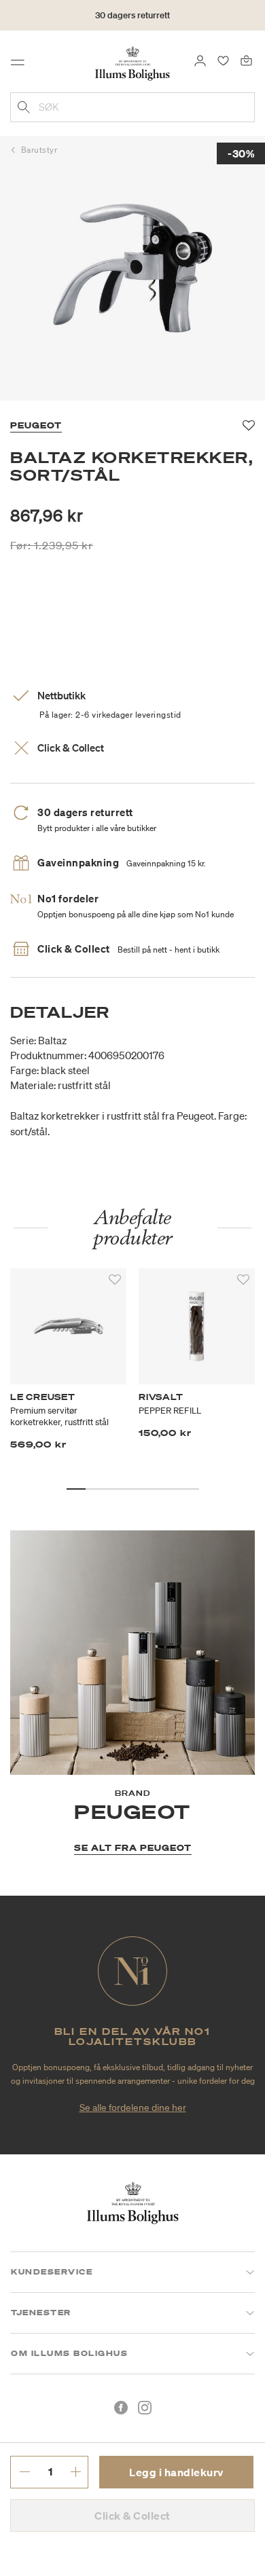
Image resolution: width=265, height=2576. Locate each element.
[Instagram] (145, 2408)
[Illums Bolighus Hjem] (132, 62)
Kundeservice (52, 2272)
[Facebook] (121, 2408)
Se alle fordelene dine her (133, 2108)
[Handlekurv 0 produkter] (246, 60)
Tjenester (41, 2313)
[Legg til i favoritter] (115, 1280)
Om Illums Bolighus (69, 2353)
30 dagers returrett (132, 15)
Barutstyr (39, 150)
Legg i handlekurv (176, 2472)
